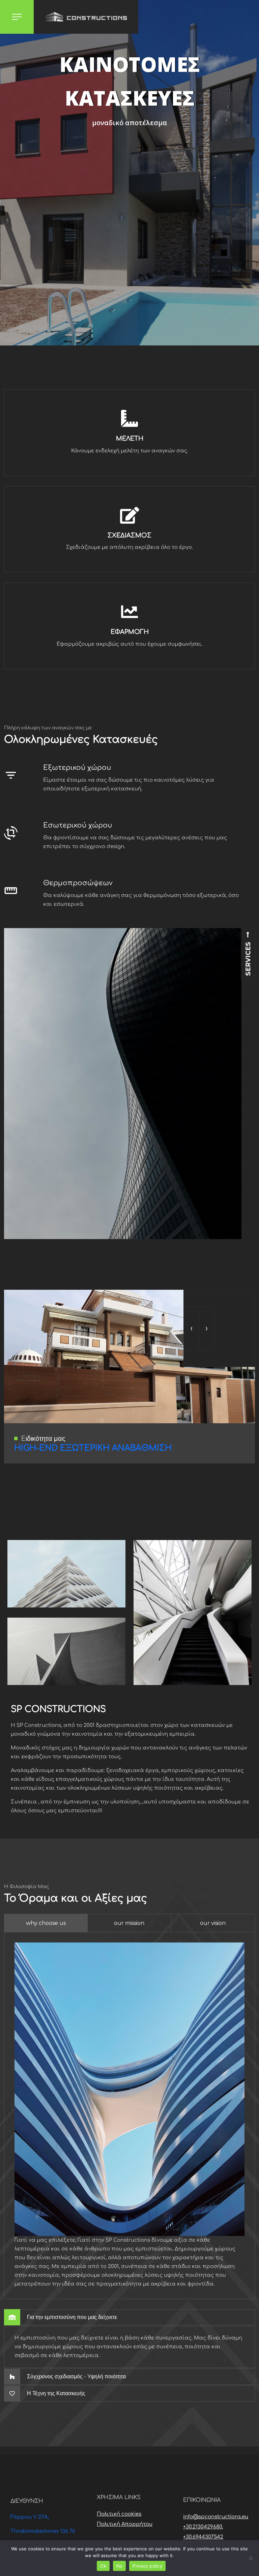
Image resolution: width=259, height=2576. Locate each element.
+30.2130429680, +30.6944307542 (203, 2532)
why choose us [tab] (46, 1923)
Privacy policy (147, 2566)
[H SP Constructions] (86, 17)
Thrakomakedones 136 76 (43, 2531)
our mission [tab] (129, 1923)
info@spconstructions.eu (216, 2517)
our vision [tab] (213, 1923)
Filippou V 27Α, (30, 2517)
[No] (251, 2558)
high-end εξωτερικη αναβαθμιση (93, 1448)
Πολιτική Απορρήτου (125, 2524)
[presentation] (191, 1328)
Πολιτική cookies (119, 2514)
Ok (103, 2566)
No (120, 2566)
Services (248, 958)
